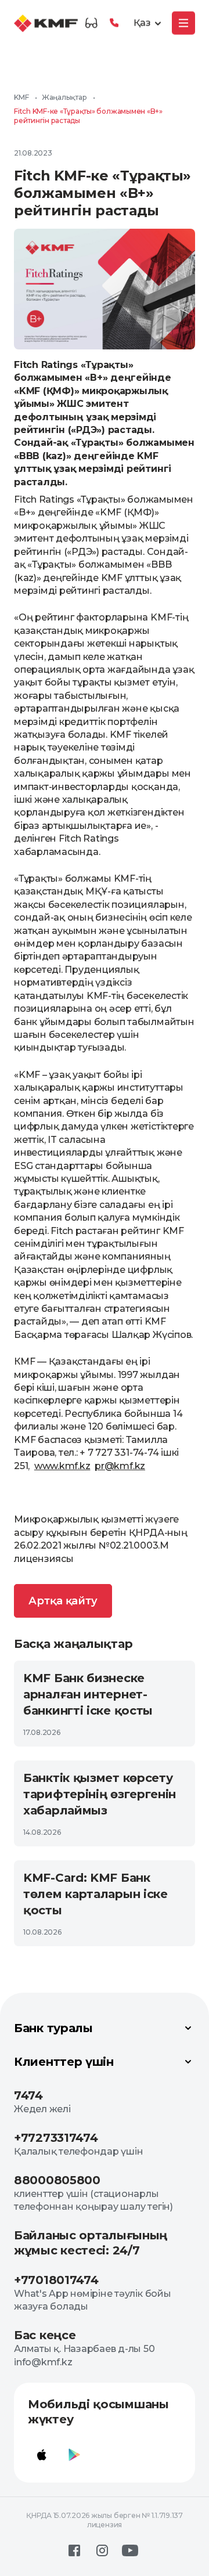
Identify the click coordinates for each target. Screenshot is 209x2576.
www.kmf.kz (62, 1466)
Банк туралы (53, 2028)
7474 (28, 2095)
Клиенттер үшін (64, 2062)
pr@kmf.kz (120, 1466)
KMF (21, 97)
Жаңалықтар (64, 97)
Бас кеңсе (45, 2335)
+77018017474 (56, 2280)
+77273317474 (56, 2138)
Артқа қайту (63, 1601)
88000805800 (57, 2180)
